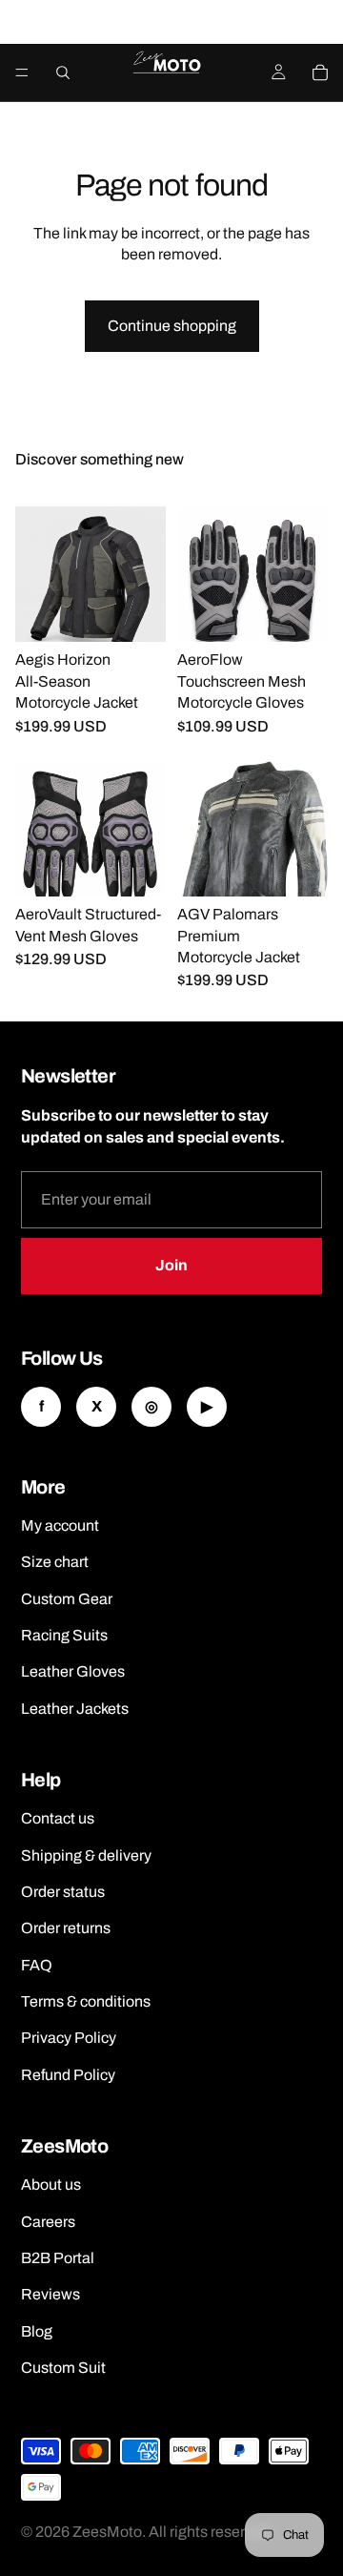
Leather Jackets (75, 1709)
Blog (37, 2331)
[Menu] (22, 72)
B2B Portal (58, 2258)
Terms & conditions (86, 2001)
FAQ (37, 1965)
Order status (63, 1892)
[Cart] (320, 72)
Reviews (50, 2294)
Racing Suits (64, 1635)
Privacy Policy (69, 2038)
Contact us (58, 1818)
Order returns (66, 1928)
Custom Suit (63, 2368)
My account (60, 1525)
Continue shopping (172, 326)
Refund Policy (68, 2075)
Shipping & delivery (86, 1855)
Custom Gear (67, 1599)
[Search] (63, 72)
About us (51, 2184)
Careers (48, 2222)
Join (171, 1265)
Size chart (55, 1562)
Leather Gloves (73, 1671)
